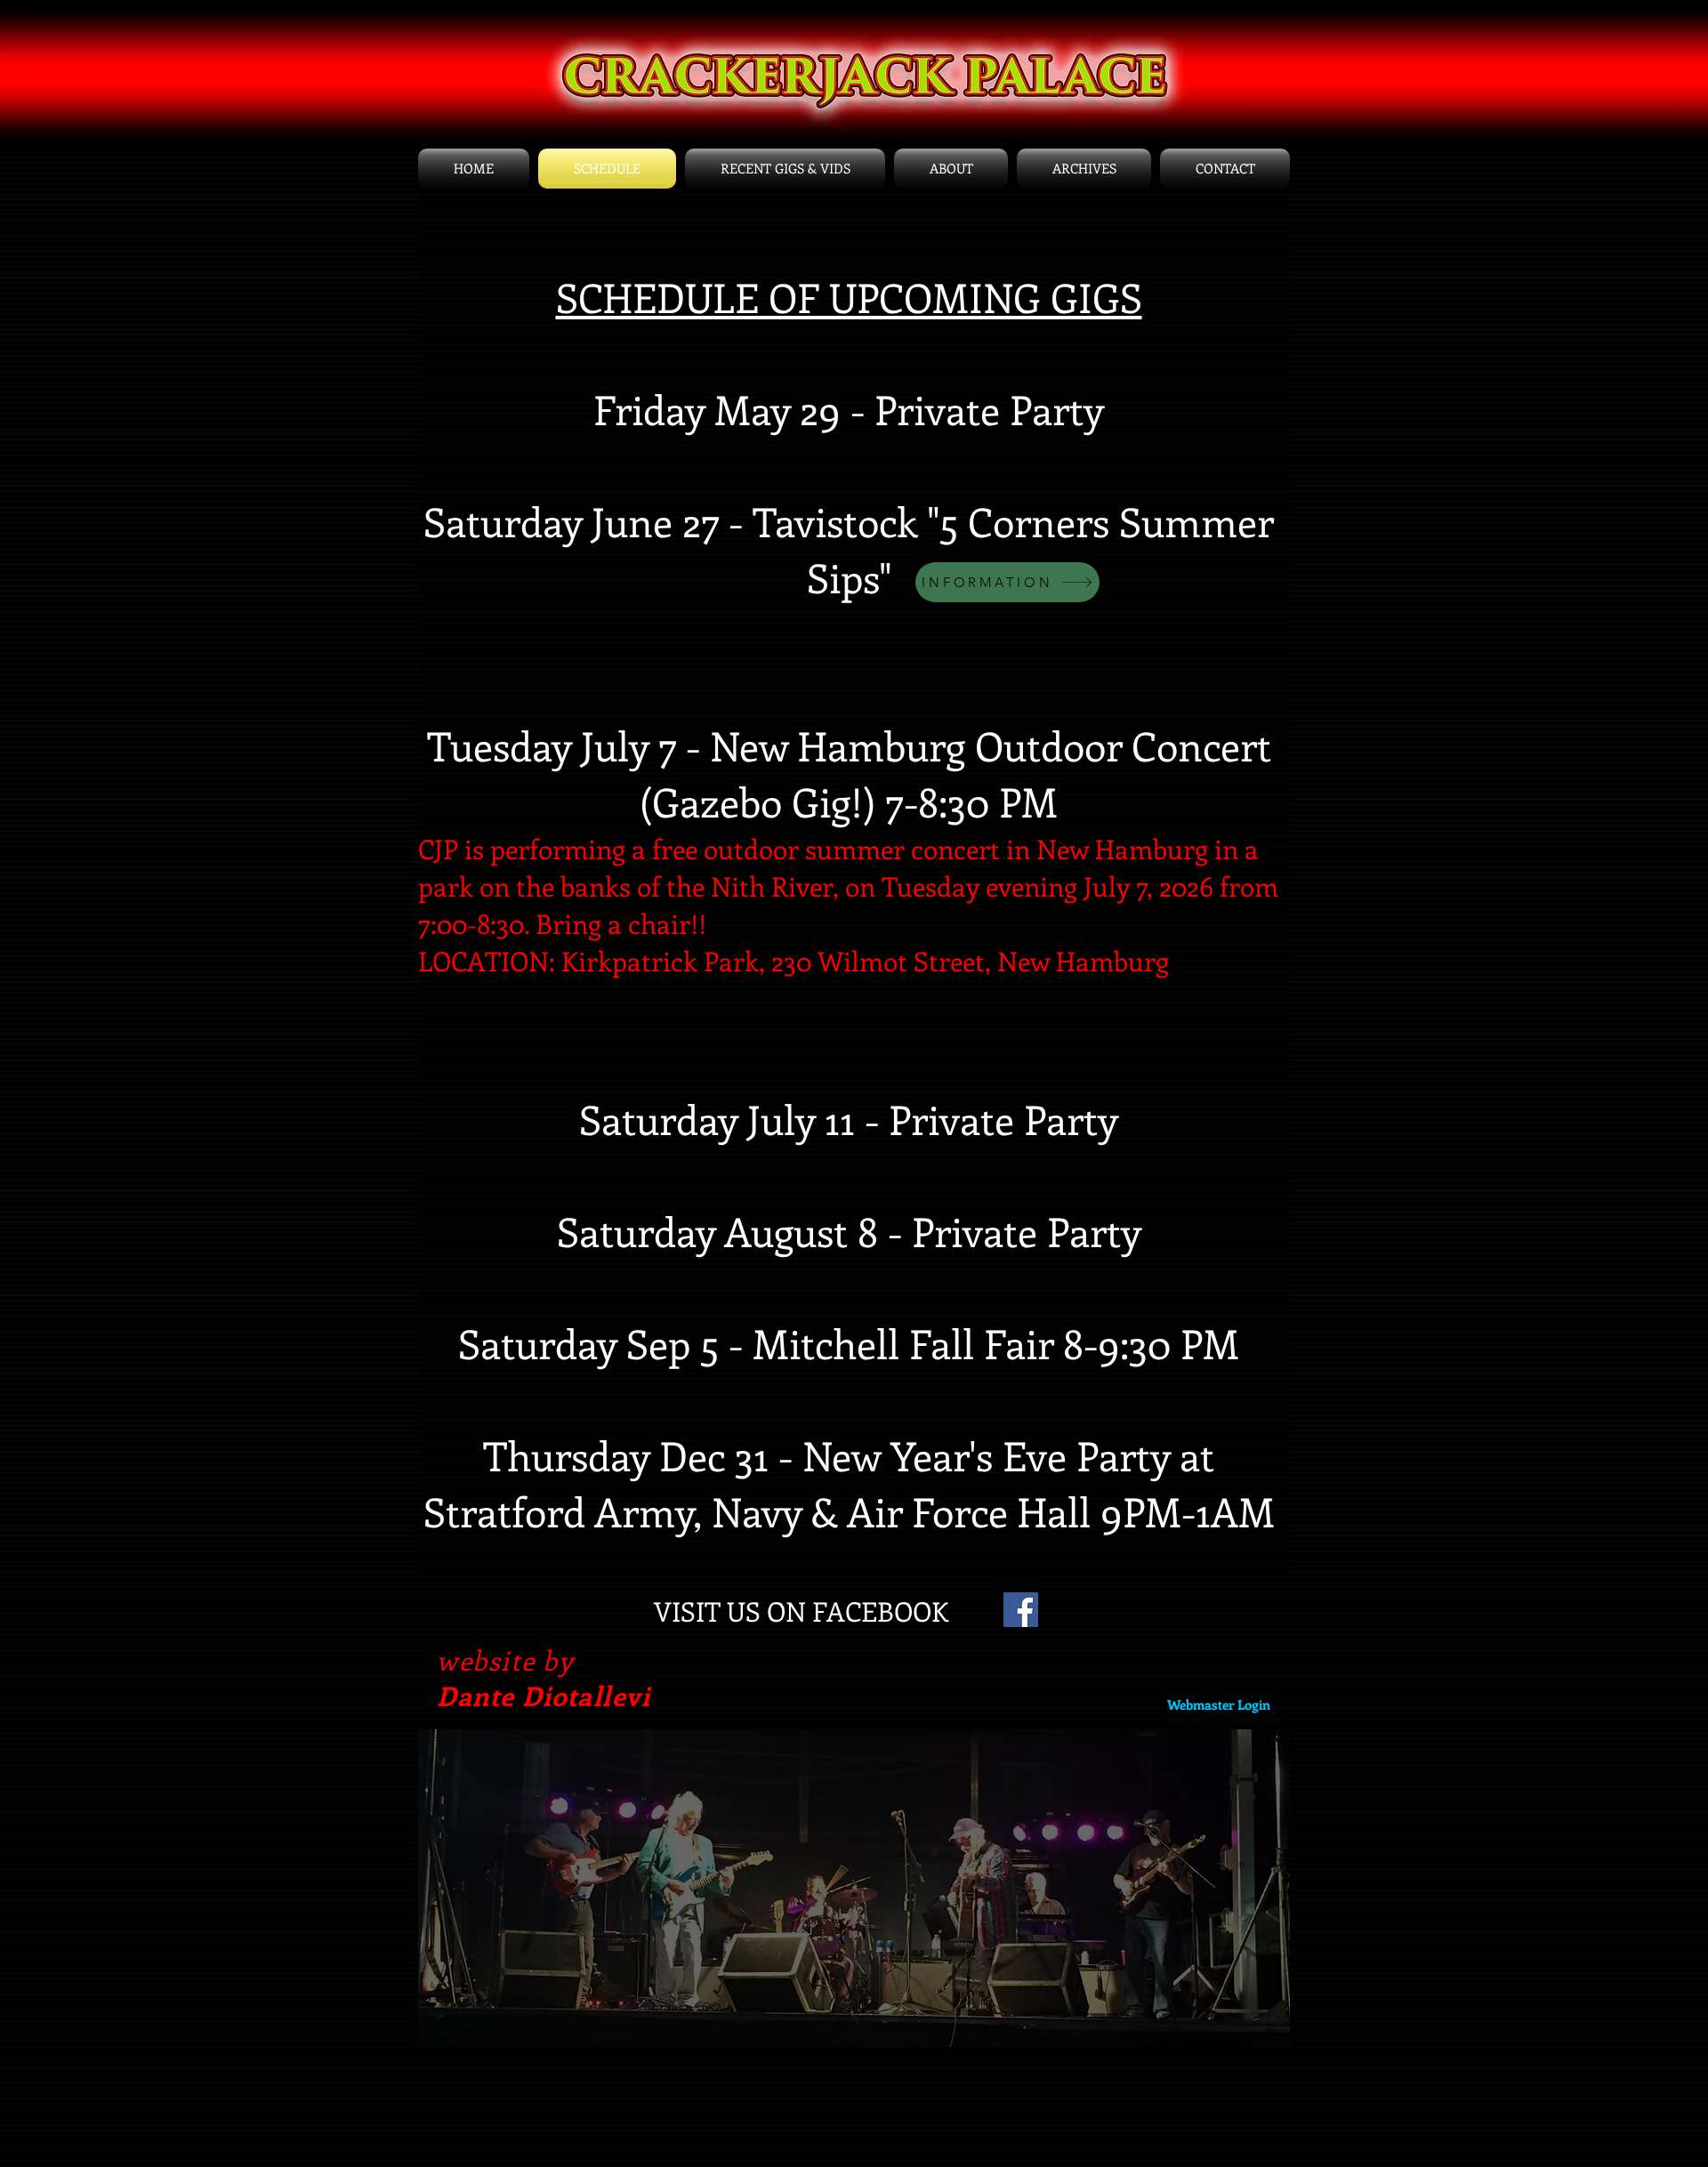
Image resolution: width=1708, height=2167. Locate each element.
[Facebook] (1021, 1610)
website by (505, 1660)
